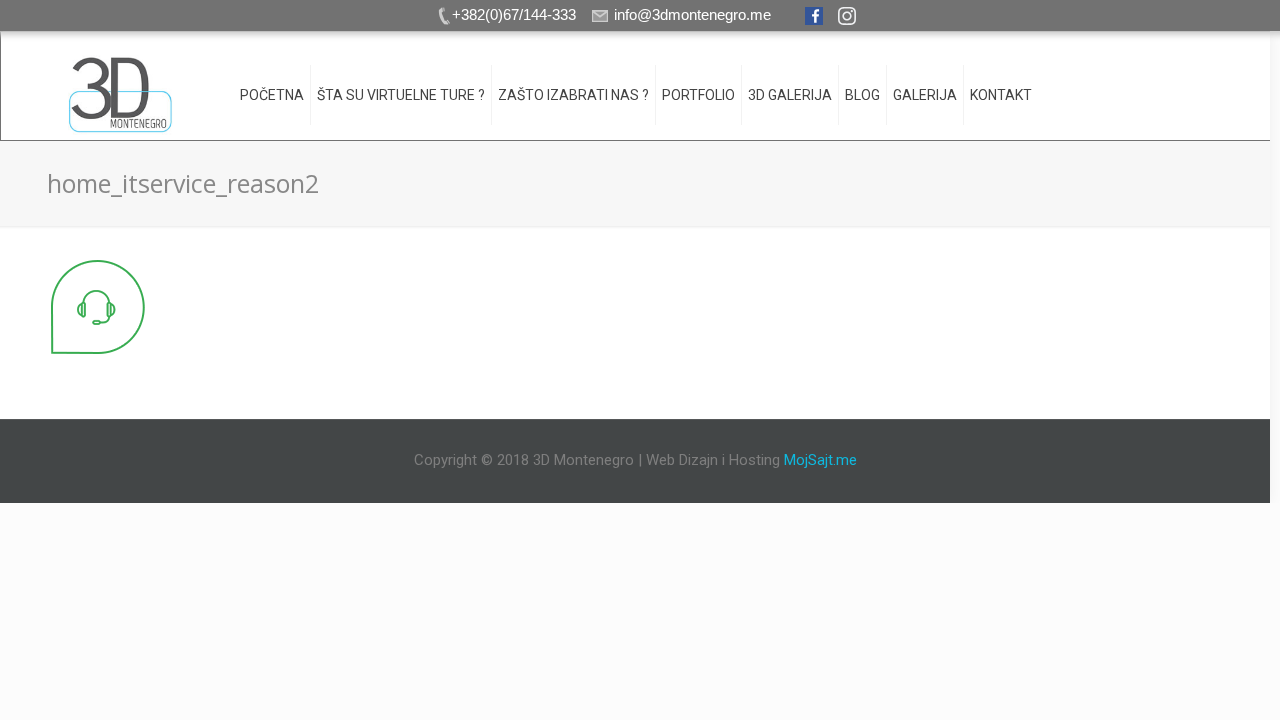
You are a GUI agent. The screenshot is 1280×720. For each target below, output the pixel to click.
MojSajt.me (820, 460)
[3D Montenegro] (120, 95)
